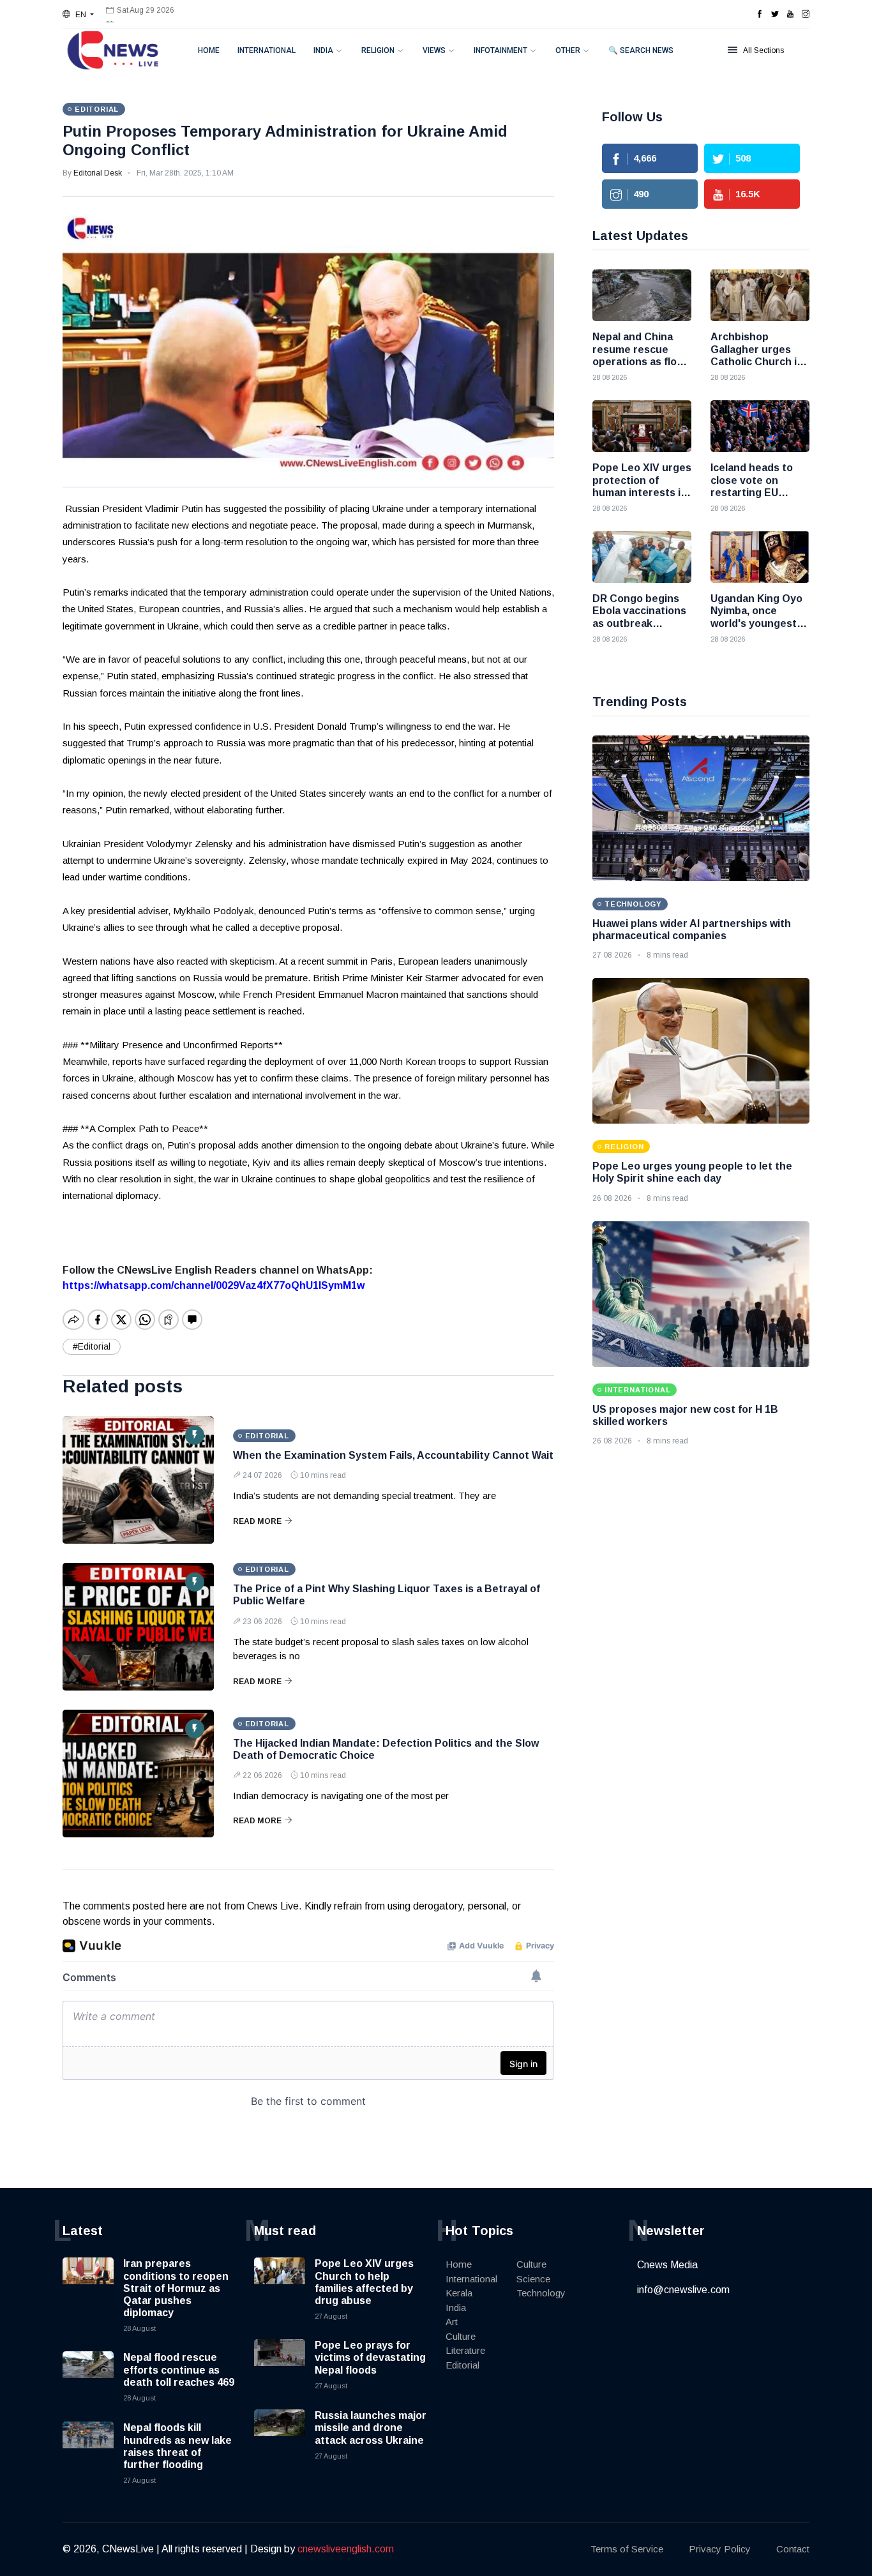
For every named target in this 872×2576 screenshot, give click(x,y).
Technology (541, 2293)
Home (209, 50)
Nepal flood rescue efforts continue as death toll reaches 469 (179, 2369)
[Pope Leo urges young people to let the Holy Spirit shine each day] (701, 1051)
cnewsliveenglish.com (346, 2549)
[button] (78, 15)
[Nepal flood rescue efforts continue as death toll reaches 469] (88, 2377)
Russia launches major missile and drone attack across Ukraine (371, 2428)
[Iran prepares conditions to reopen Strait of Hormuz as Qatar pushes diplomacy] (88, 2283)
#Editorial (92, 1346)
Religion (378, 50)
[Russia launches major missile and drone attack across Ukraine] (280, 2435)
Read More (257, 1521)
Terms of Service (627, 2549)
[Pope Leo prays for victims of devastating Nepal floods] (280, 2365)
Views (434, 50)
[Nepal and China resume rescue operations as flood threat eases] (642, 295)
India (323, 50)
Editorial (462, 2365)
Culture (461, 2336)
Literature (465, 2350)
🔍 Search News (641, 50)
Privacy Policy (720, 2549)
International (267, 50)
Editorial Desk (98, 173)
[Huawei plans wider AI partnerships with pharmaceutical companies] (701, 808)
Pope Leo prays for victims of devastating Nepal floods (370, 2357)
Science (533, 2279)
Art (452, 2322)
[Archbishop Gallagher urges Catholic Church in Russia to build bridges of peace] (760, 295)
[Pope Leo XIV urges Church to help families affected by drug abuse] (280, 2283)
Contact (793, 2549)
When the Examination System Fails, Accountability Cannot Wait (393, 1455)
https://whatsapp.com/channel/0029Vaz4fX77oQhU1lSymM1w (214, 1285)
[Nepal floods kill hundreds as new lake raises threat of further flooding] (88, 2447)
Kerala (459, 2293)
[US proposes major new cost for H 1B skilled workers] (701, 1294)
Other (568, 50)
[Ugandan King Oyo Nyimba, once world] (760, 557)
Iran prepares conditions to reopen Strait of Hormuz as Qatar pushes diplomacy (176, 2288)
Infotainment (500, 50)
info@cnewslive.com (683, 2290)
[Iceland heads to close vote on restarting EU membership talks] (760, 426)
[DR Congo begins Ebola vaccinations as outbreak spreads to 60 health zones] (642, 557)
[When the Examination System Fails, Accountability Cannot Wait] (138, 1480)
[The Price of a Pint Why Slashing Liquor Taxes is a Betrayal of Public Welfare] (138, 1627)
